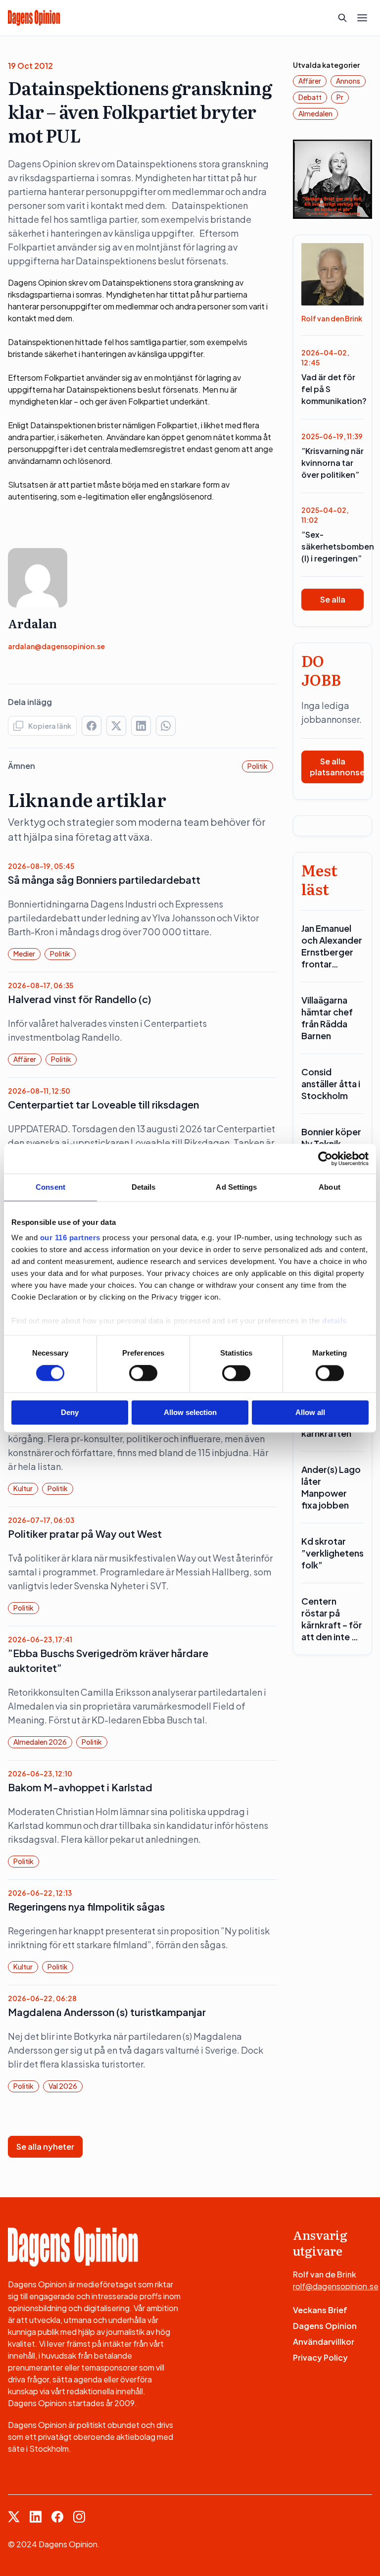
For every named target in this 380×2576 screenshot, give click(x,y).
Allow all (310, 1412)
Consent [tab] (50, 1187)
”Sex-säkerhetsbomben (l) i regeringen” (332, 546)
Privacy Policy (320, 2357)
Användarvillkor (324, 2342)
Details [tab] (144, 1187)
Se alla (333, 599)
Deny (70, 1412)
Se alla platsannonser (337, 767)
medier (24, 954)
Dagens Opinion (325, 2326)
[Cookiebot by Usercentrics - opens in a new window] (325, 1159)
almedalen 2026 (40, 1742)
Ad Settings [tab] (236, 1187)
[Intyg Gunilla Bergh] (332, 178)
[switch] (143, 1373)
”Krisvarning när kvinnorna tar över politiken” (332, 463)
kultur (23, 1488)
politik (258, 766)
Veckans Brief (320, 2310)
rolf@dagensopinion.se (336, 2286)
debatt (310, 97)
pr (340, 97)
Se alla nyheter (45, 2147)
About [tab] (330, 1187)
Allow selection (190, 1412)
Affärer (25, 1059)
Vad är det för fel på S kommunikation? (332, 389)
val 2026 (63, 2086)
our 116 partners (70, 1237)
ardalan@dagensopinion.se (56, 646)
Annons (348, 81)
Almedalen (315, 113)
